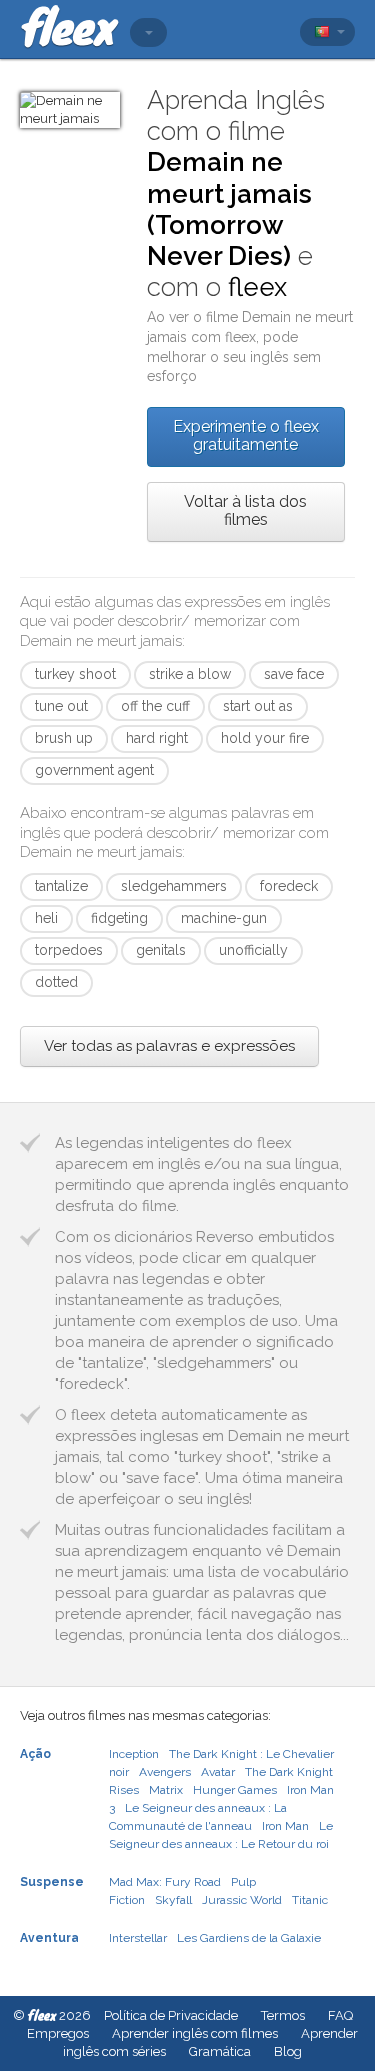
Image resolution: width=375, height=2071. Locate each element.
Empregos (58, 2033)
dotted (56, 982)
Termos (283, 2015)
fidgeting (119, 918)
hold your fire (265, 738)
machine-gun (224, 918)
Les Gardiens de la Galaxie (249, 1938)
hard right (157, 738)
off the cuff (155, 706)
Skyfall (173, 1900)
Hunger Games (235, 1790)
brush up (64, 738)
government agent (94, 770)
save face (294, 674)
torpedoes (69, 950)
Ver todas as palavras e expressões (169, 1046)
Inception (134, 1754)
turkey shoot (75, 674)
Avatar (218, 1772)
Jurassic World (242, 1900)
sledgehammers (174, 886)
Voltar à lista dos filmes (245, 510)
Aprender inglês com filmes (195, 2033)
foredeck (289, 886)
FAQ (340, 2015)
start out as (258, 706)
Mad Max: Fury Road (165, 1882)
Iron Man (285, 1826)
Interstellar (138, 1938)
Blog (288, 2051)
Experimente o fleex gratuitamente (246, 435)
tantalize (61, 886)
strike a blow (190, 674)
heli (46, 918)
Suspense (52, 1882)
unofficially (253, 950)
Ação (35, 1754)
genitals (161, 950)
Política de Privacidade (171, 2015)
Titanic (310, 1900)
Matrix (166, 1790)
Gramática (220, 2051)
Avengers (165, 1772)
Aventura (49, 1938)
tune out (61, 706)
